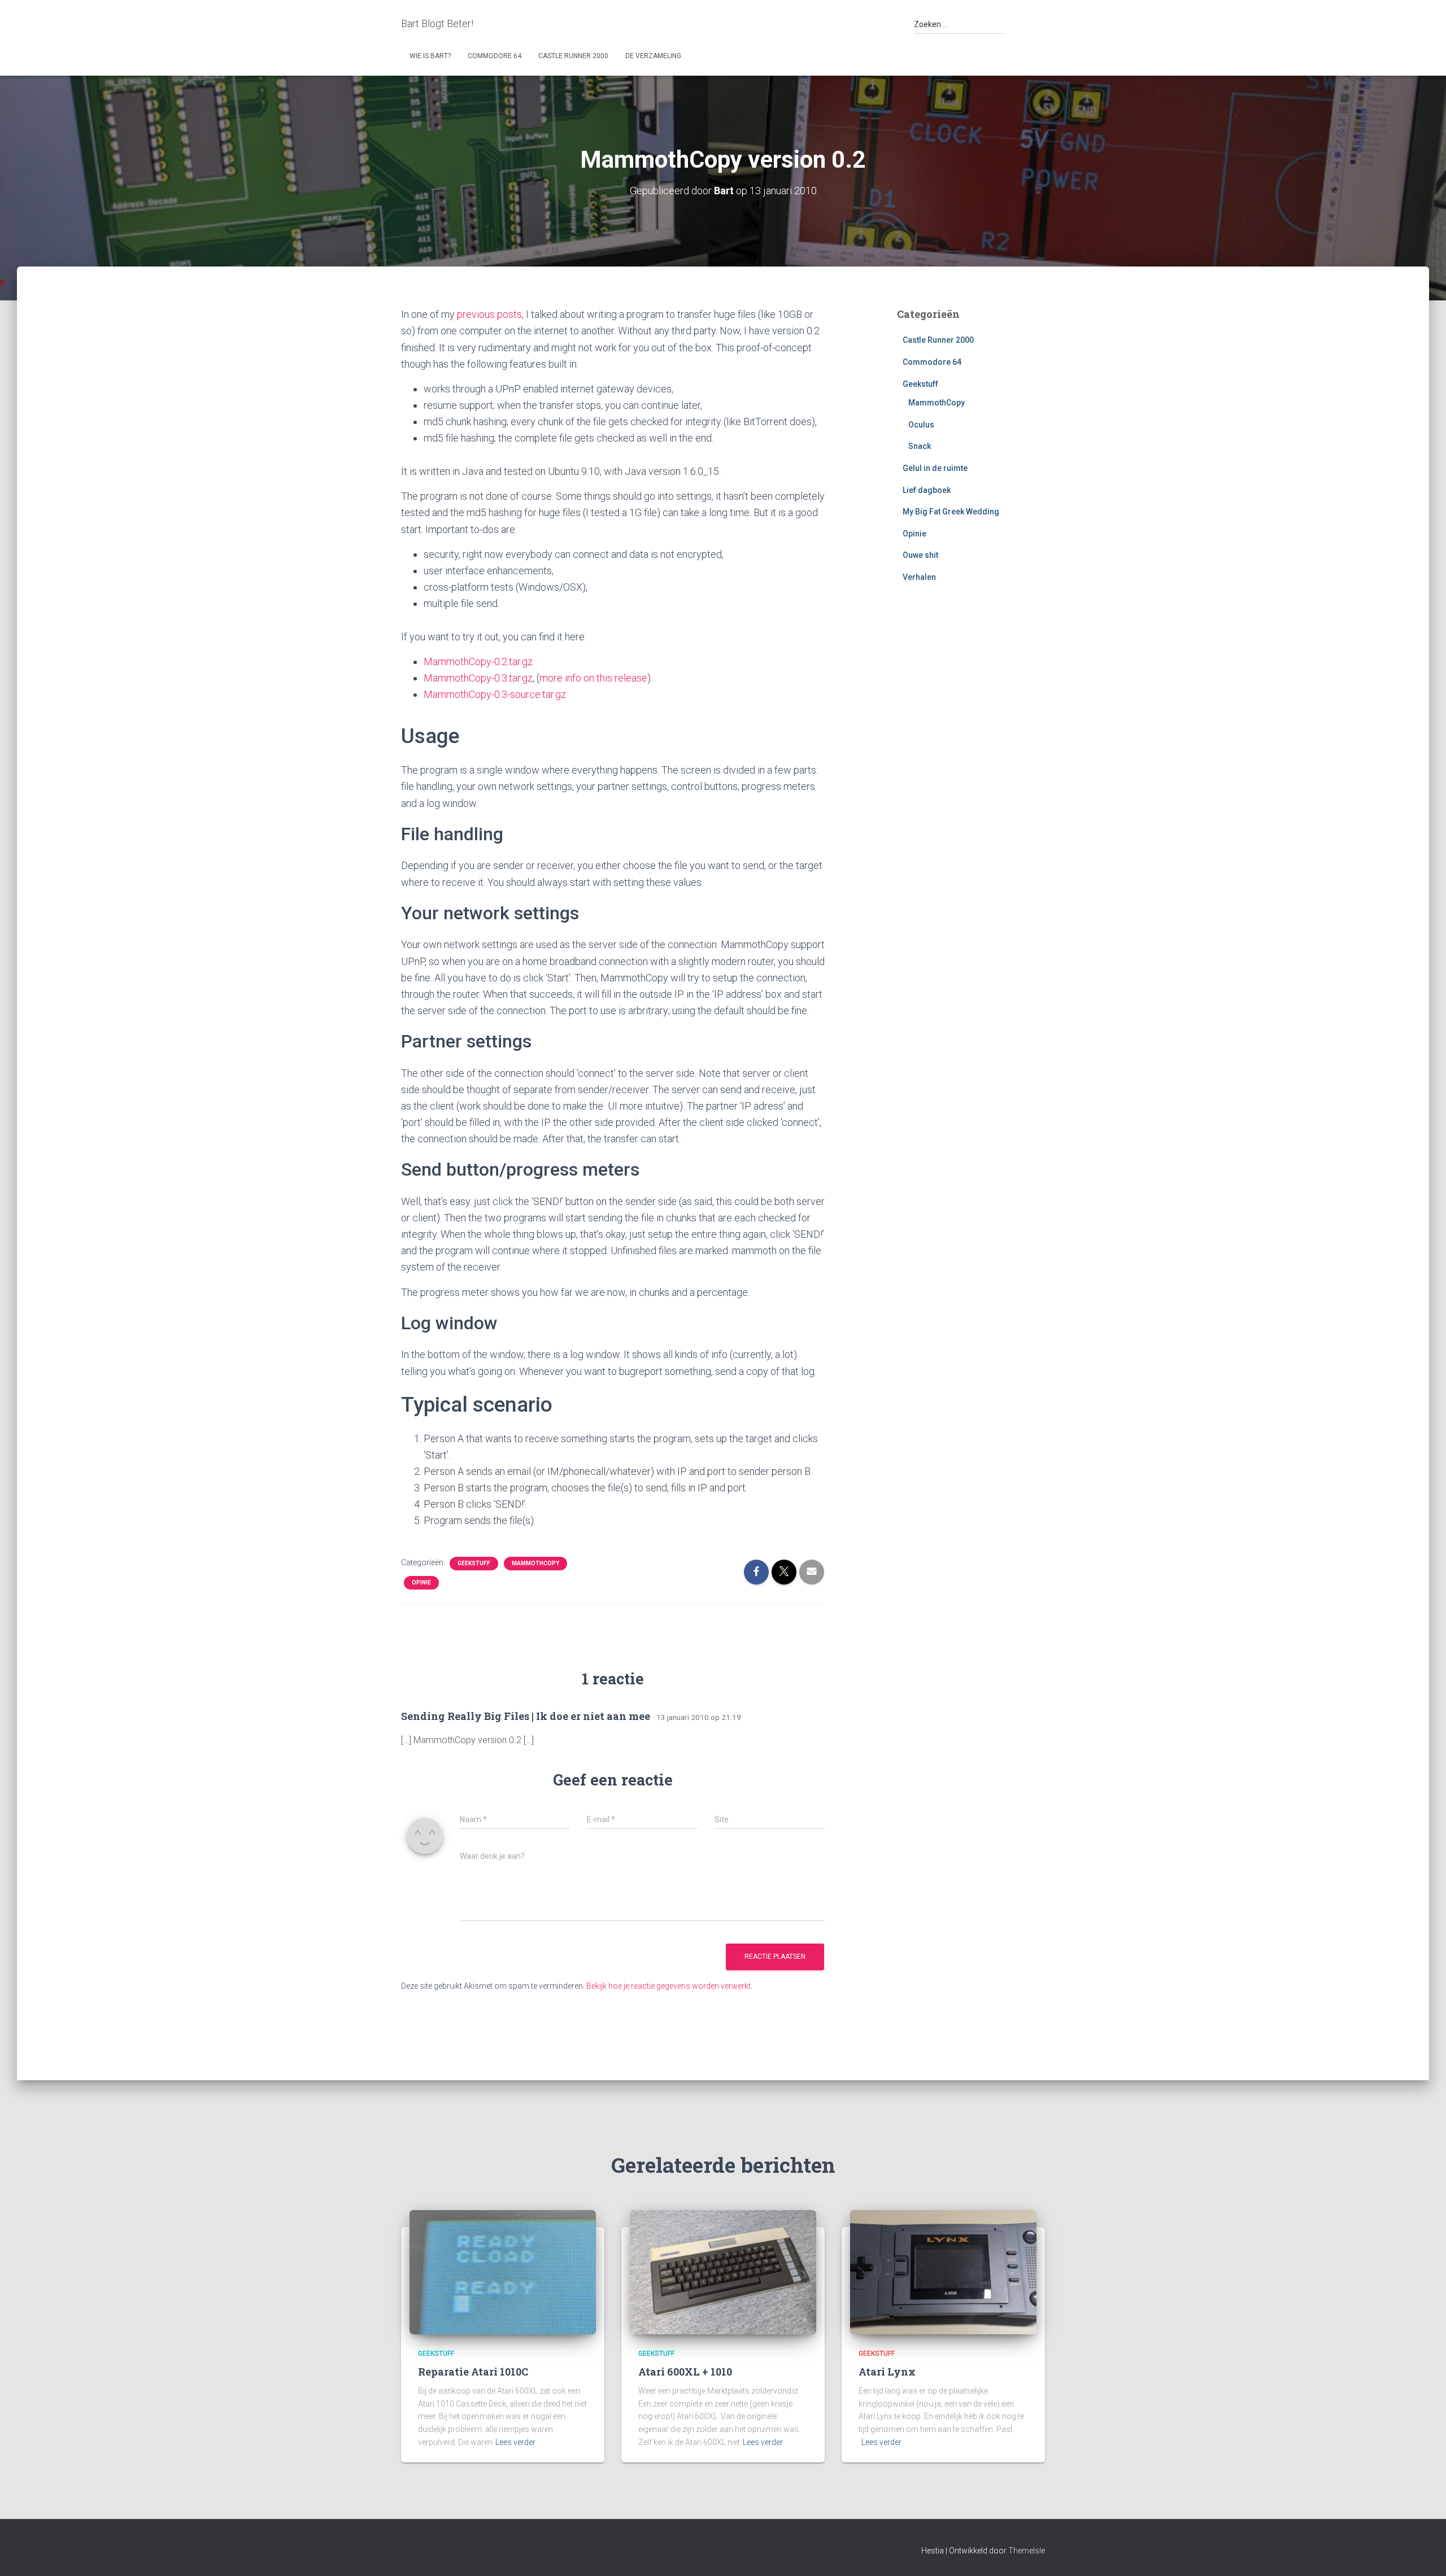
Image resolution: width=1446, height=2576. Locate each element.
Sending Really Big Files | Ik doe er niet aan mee (526, 1716)
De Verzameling (653, 56)
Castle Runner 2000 (573, 56)
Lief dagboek (927, 490)
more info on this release (593, 678)
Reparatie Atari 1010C (473, 2372)
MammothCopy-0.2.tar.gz (478, 662)
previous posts (489, 314)
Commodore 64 (495, 56)
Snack (920, 446)
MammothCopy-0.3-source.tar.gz (495, 694)
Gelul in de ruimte (935, 468)
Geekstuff (474, 1563)
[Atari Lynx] (943, 2271)
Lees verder (515, 2442)
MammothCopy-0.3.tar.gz (478, 678)
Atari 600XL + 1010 (685, 2372)
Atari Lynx (887, 2372)
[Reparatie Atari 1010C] (503, 2271)
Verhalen (919, 577)
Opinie (421, 1582)
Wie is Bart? (430, 56)
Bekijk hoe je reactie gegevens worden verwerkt (668, 1986)
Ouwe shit (920, 555)
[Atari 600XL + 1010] (723, 2271)
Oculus (921, 425)
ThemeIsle (1027, 2551)
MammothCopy (535, 1563)
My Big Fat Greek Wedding (951, 512)
